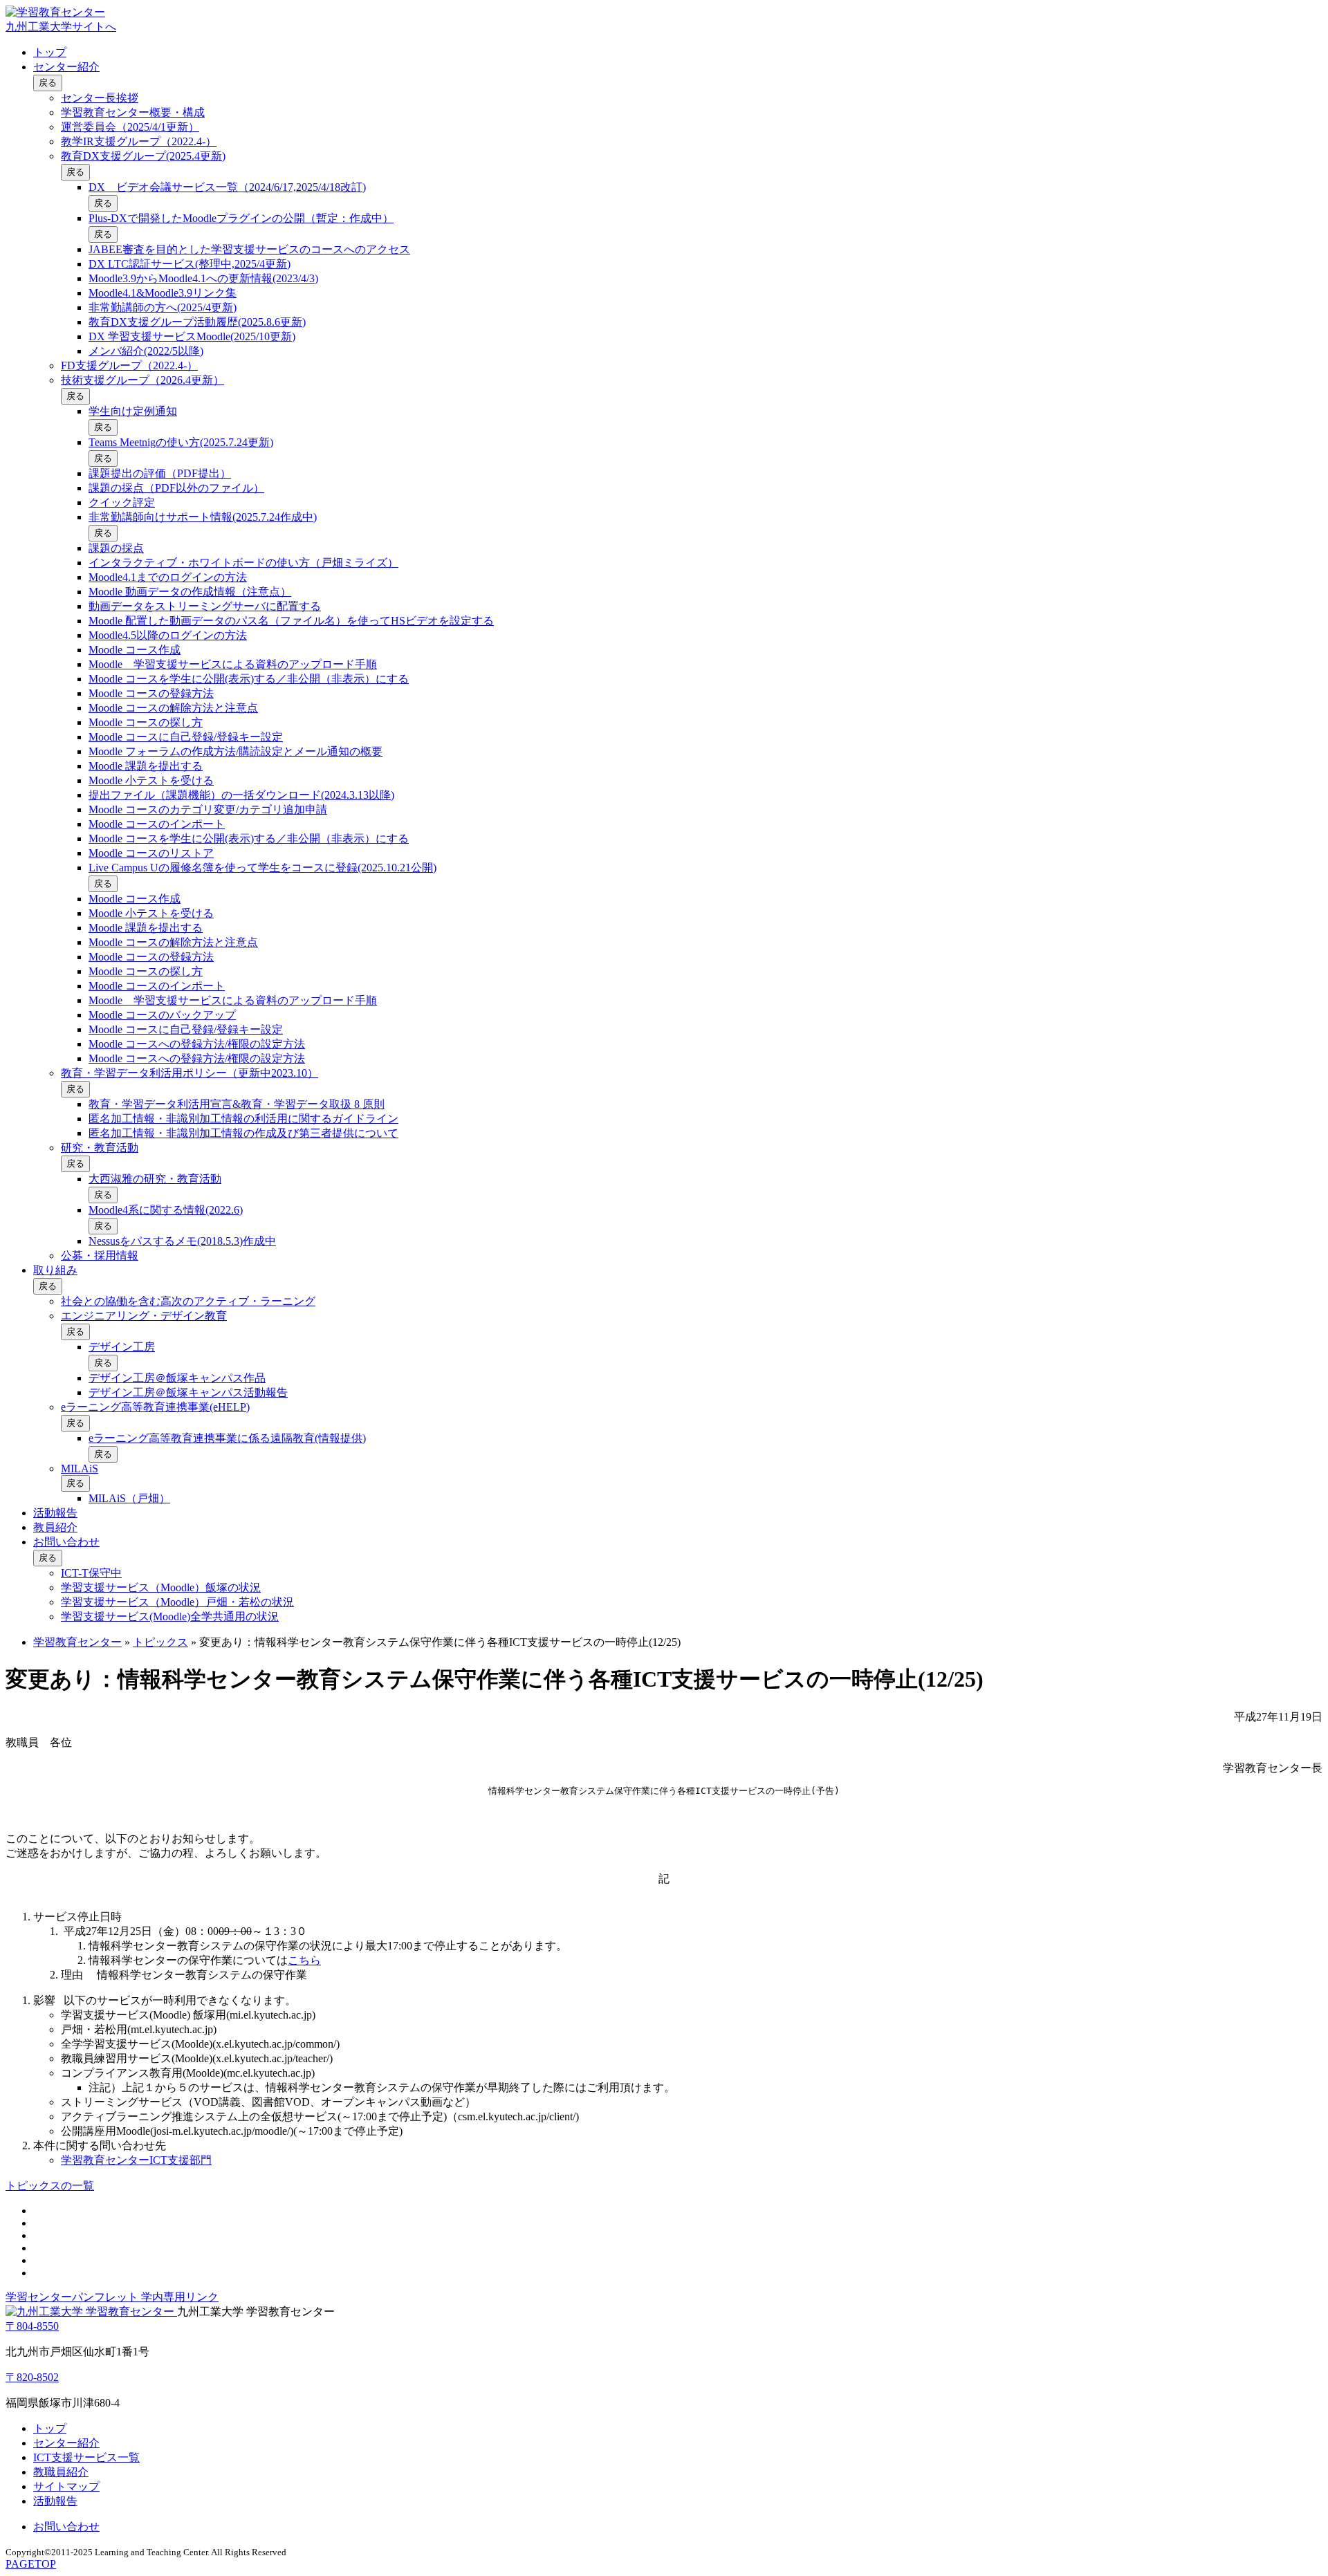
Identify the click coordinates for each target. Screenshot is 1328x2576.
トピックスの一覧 (50, 2186)
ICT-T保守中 (91, 1573)
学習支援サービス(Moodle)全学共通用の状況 (170, 1616)
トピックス (160, 1642)
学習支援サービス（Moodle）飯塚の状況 (161, 1587)
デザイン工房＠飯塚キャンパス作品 (177, 1378)
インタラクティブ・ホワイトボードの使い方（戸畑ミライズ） (243, 563)
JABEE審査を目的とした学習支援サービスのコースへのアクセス (249, 249)
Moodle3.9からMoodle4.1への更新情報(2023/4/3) (203, 278)
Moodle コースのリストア (151, 853)
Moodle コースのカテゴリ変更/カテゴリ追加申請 (208, 809)
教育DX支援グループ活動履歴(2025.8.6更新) (197, 322)
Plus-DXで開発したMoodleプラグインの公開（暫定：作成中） (241, 218)
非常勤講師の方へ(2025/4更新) (163, 307)
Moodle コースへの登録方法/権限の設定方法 (197, 1044)
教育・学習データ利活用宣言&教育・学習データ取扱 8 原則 (237, 1104)
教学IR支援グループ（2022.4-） (139, 141)
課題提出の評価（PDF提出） (160, 473)
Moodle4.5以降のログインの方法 (168, 635)
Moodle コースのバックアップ (162, 1015)
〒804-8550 (32, 2326)
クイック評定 (122, 502)
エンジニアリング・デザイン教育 (144, 1316)
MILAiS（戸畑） (129, 1498)
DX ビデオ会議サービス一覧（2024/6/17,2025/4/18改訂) (227, 187)
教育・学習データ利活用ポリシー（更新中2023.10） (190, 1073)
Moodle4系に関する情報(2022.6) (166, 1210)
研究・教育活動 (100, 1148)
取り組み (55, 1270)
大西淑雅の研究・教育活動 (155, 1179)
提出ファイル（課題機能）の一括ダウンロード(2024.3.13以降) (241, 795)
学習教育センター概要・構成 (133, 112)
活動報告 (55, 1513)
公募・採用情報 (100, 1255)
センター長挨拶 (100, 98)
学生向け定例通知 (133, 411)
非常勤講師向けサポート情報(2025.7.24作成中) (203, 517)
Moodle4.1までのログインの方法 (168, 577)
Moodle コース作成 (135, 650)
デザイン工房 (122, 1347)
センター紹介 (66, 67)
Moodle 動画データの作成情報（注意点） (190, 592)
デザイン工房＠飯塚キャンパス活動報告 (188, 1392)
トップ (50, 52)
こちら (304, 1960)
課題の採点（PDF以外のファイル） (176, 488)
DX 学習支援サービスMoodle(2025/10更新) (192, 336)
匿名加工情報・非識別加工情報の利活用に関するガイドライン (243, 1119)
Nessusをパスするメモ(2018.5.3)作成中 (182, 1241)
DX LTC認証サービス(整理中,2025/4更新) (190, 264)
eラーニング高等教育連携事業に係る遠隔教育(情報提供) (227, 1438)
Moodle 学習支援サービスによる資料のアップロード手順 (233, 664)
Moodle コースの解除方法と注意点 (173, 708)
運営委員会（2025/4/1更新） (130, 127)
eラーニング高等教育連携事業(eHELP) (155, 1407)
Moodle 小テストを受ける (151, 780)
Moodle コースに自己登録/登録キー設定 (186, 737)
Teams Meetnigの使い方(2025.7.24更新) (181, 442)
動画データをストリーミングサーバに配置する (205, 606)
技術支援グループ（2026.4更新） (142, 380)
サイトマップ (66, 2486)
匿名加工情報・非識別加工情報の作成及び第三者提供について (243, 1133)
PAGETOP (31, 2564)
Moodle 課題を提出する (146, 766)
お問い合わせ (66, 1542)
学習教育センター (77, 1642)
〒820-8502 (32, 2377)
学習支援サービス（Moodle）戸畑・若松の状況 (177, 1602)
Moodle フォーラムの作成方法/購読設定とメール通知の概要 (236, 751)
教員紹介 (55, 1527)
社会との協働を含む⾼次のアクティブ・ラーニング (188, 1301)
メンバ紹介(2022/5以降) (146, 351)
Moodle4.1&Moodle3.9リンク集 (163, 293)
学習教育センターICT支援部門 (136, 2160)
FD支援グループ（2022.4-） (129, 365)
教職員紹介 (61, 2472)
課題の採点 (116, 548)
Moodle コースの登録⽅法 (151, 693)
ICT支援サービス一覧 (86, 2457)
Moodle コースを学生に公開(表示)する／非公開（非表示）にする (249, 679)
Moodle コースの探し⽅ (146, 722)
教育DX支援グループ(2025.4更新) (143, 156)
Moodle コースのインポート (157, 824)
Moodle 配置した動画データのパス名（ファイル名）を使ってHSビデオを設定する (291, 621)
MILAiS (80, 1468)
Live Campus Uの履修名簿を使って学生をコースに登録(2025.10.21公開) (262, 868)
